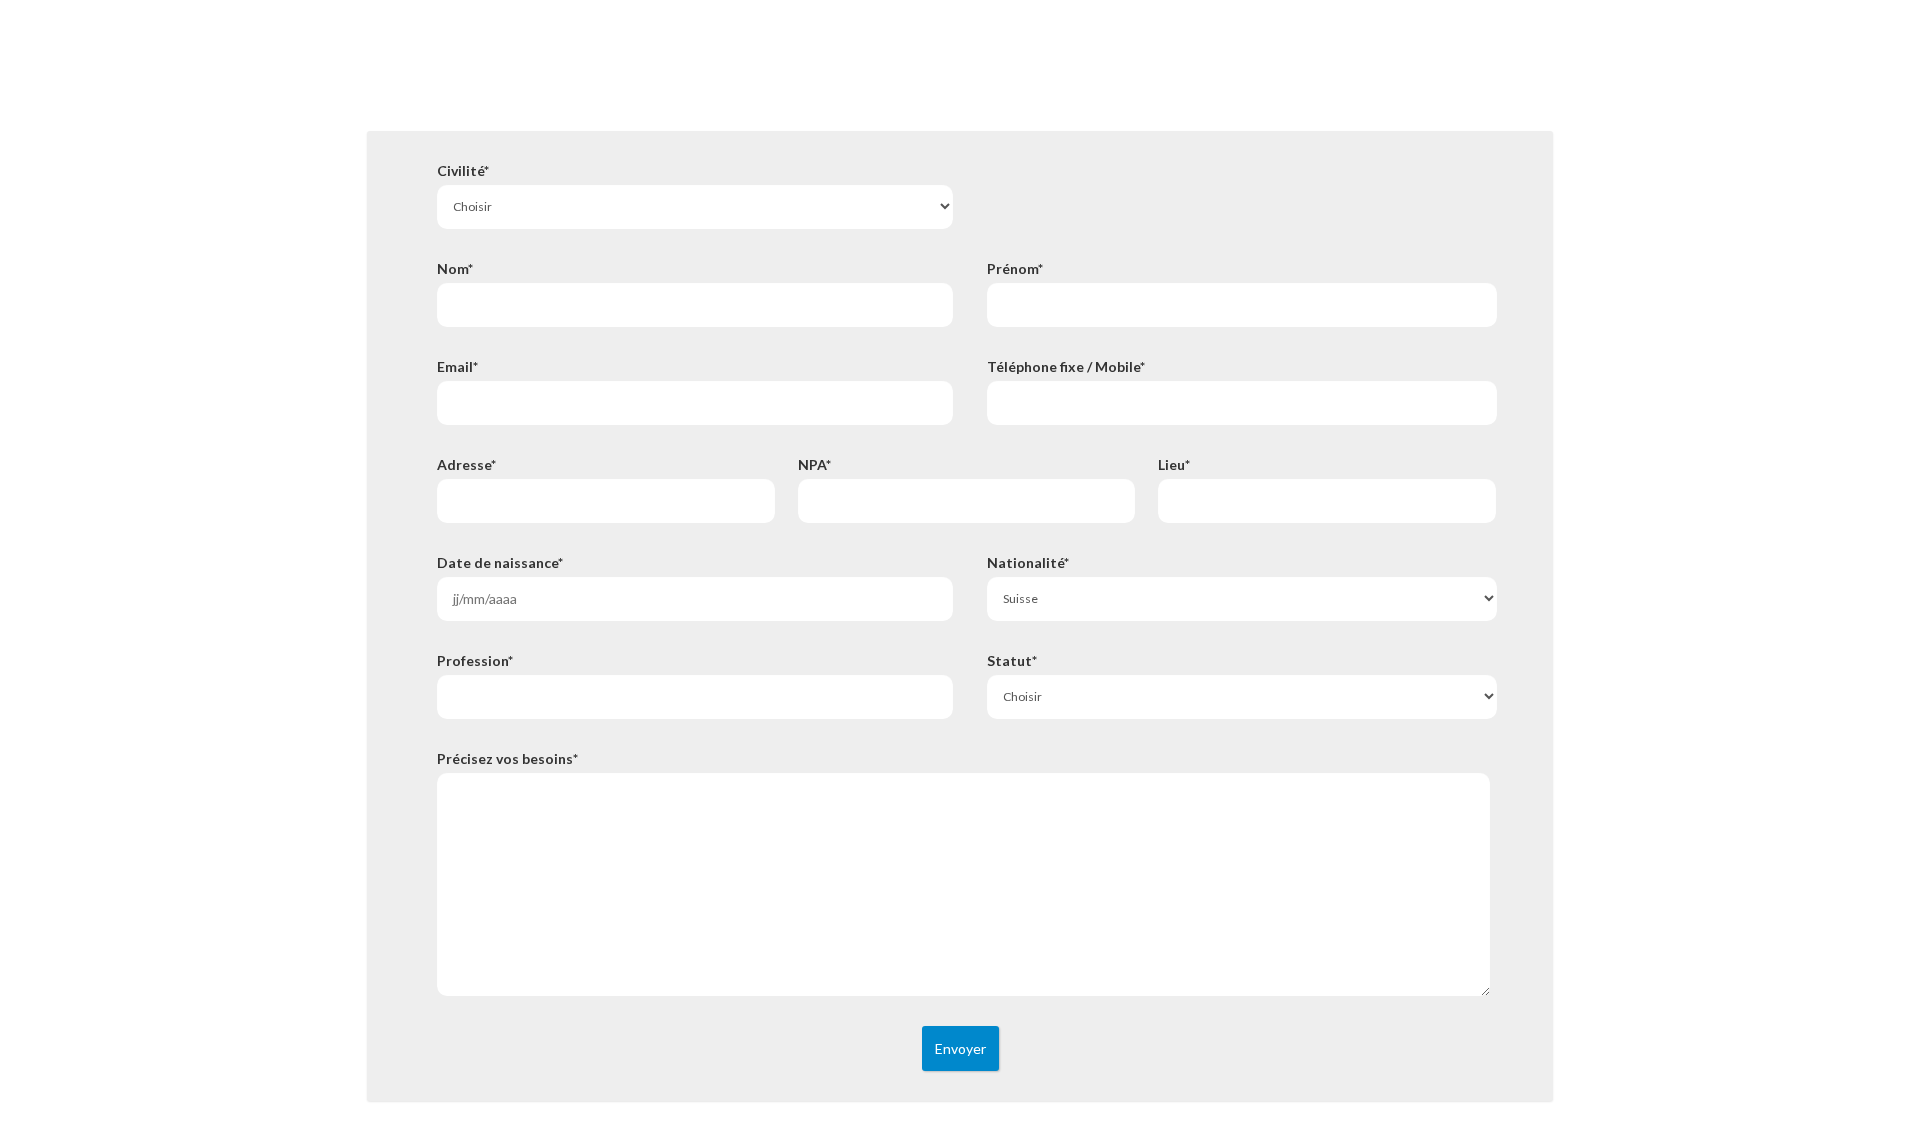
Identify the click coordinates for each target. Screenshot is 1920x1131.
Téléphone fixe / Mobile (1066, 367)
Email (457, 367)
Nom (455, 269)
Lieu (1174, 465)
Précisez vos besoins (507, 759)
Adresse (466, 465)
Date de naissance (500, 563)
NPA (814, 465)
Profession (475, 661)
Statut (1012, 661)
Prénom (1015, 269)
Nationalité (1028, 563)
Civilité (463, 171)
